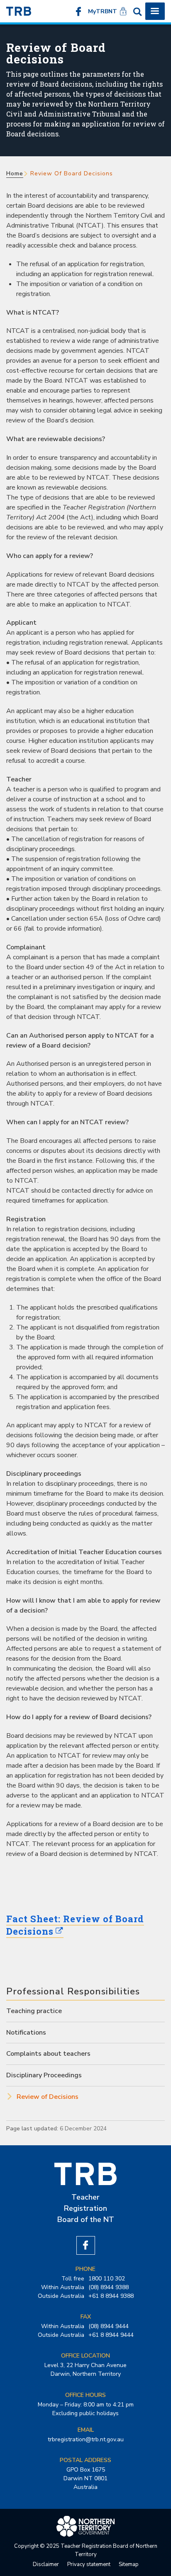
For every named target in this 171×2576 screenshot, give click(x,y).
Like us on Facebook (78, 11)
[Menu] (155, 11)
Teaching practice (34, 2011)
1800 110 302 (107, 2279)
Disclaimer (46, 2564)
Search (137, 11)
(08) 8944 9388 (109, 2287)
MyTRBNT (103, 11)
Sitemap (129, 2564)
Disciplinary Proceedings (44, 2075)
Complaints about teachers (48, 2054)
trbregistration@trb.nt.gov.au (86, 2439)
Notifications (26, 2033)
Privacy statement (89, 2564)
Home (15, 173)
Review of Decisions (48, 2097)
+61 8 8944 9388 (111, 2296)
